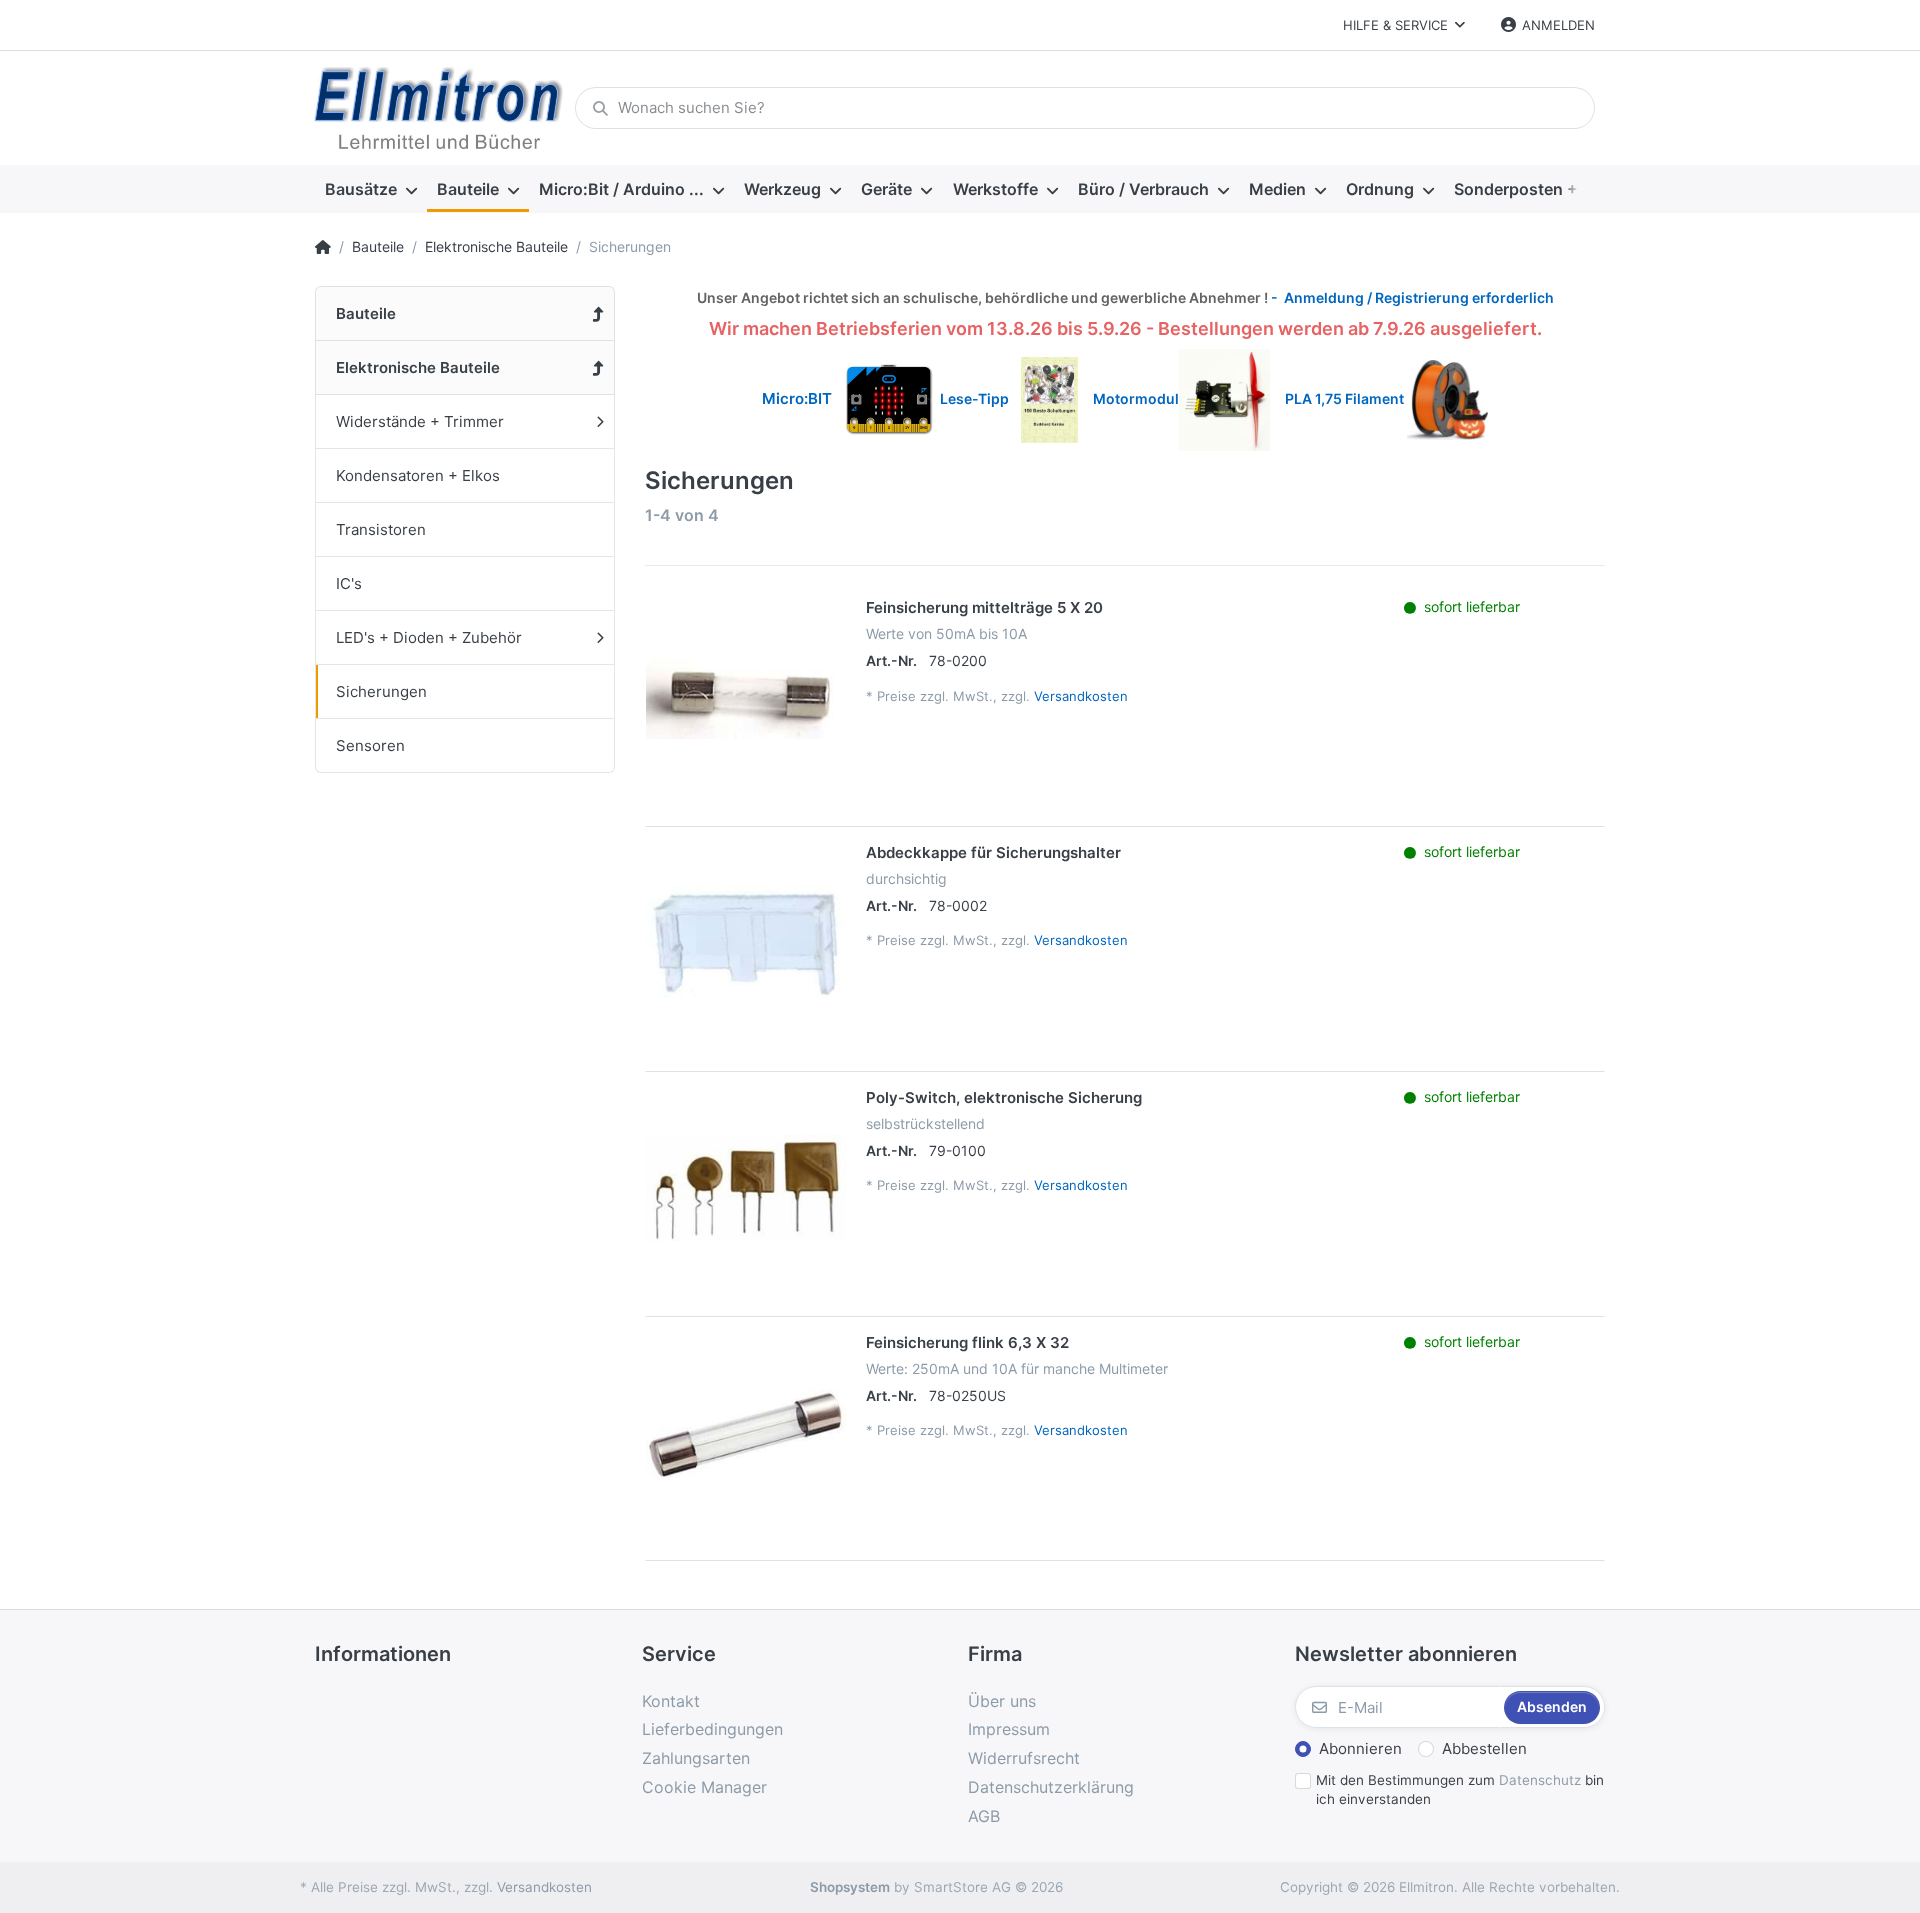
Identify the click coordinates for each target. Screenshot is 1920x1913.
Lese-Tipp (980, 398)
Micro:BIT (797, 398)
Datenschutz (1540, 1780)
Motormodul (1131, 398)
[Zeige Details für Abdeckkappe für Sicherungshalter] (746, 943)
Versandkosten (1081, 696)
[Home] (323, 247)
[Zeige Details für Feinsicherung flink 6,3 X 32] (746, 1433)
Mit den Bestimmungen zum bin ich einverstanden (1460, 1789)
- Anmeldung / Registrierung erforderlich (1411, 297)
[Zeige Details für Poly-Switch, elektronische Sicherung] (746, 1188)
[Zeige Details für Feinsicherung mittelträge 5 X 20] (746, 698)
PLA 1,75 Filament (1346, 398)
